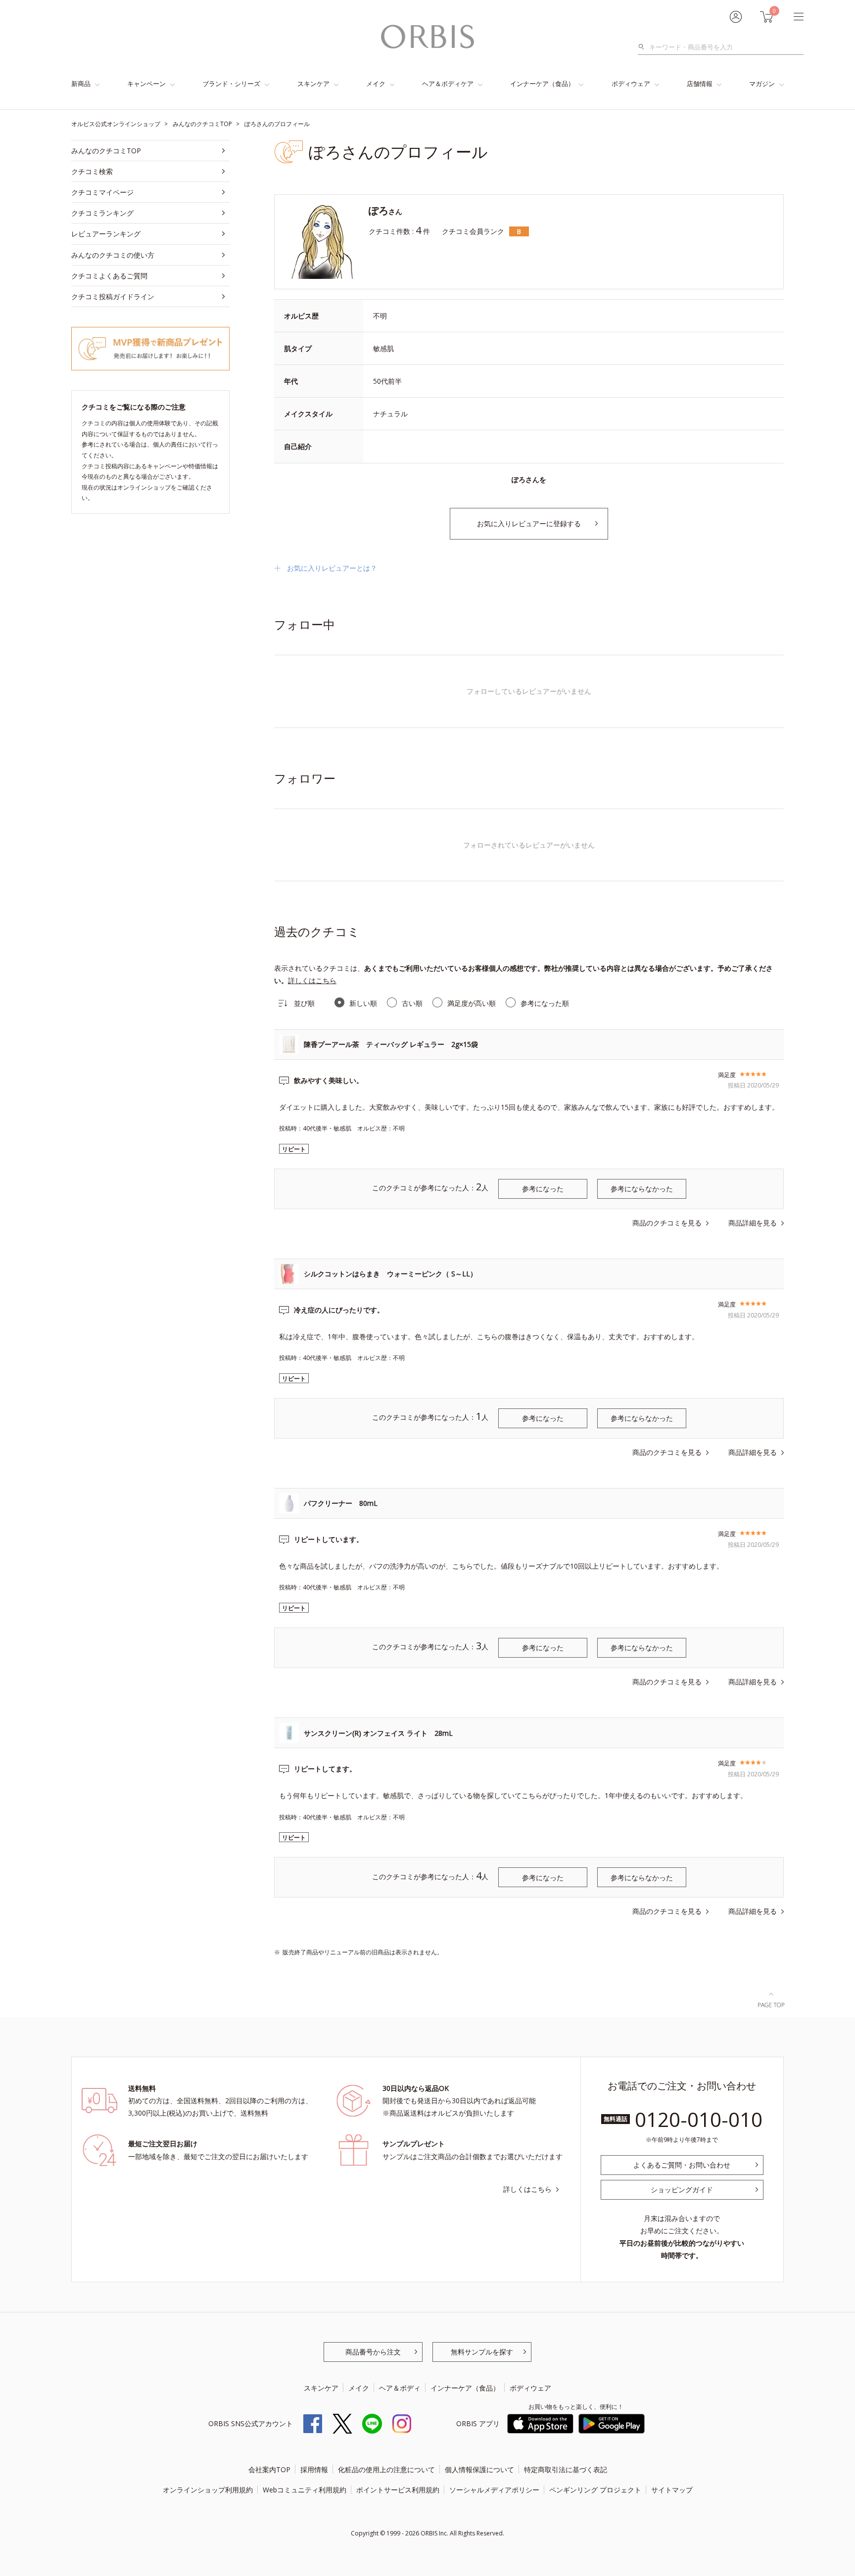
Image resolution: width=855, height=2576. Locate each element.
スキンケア (313, 84)
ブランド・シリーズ (231, 84)
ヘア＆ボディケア (448, 84)
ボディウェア (631, 84)
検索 (644, 47)
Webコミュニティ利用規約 (305, 2490)
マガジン (762, 84)
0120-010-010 (699, 2119)
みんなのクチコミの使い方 (113, 255)
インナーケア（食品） (542, 84)
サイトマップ (672, 2490)
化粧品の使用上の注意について (386, 2469)
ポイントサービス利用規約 (398, 2490)
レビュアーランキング (106, 234)
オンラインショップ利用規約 (208, 2490)
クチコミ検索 (92, 171)
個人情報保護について (479, 2469)
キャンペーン (146, 84)
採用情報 (314, 2469)
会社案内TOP (269, 2469)
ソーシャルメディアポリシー (494, 2490)
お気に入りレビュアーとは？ (332, 568)
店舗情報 (700, 84)
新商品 (81, 84)
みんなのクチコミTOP (106, 151)
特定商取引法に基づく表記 (566, 2469)
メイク (376, 84)
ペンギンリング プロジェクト (595, 2490)
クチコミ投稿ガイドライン (113, 296)
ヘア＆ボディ (400, 2388)
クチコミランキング (102, 213)
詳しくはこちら (312, 980)
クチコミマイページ (102, 192)
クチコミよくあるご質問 (109, 276)
